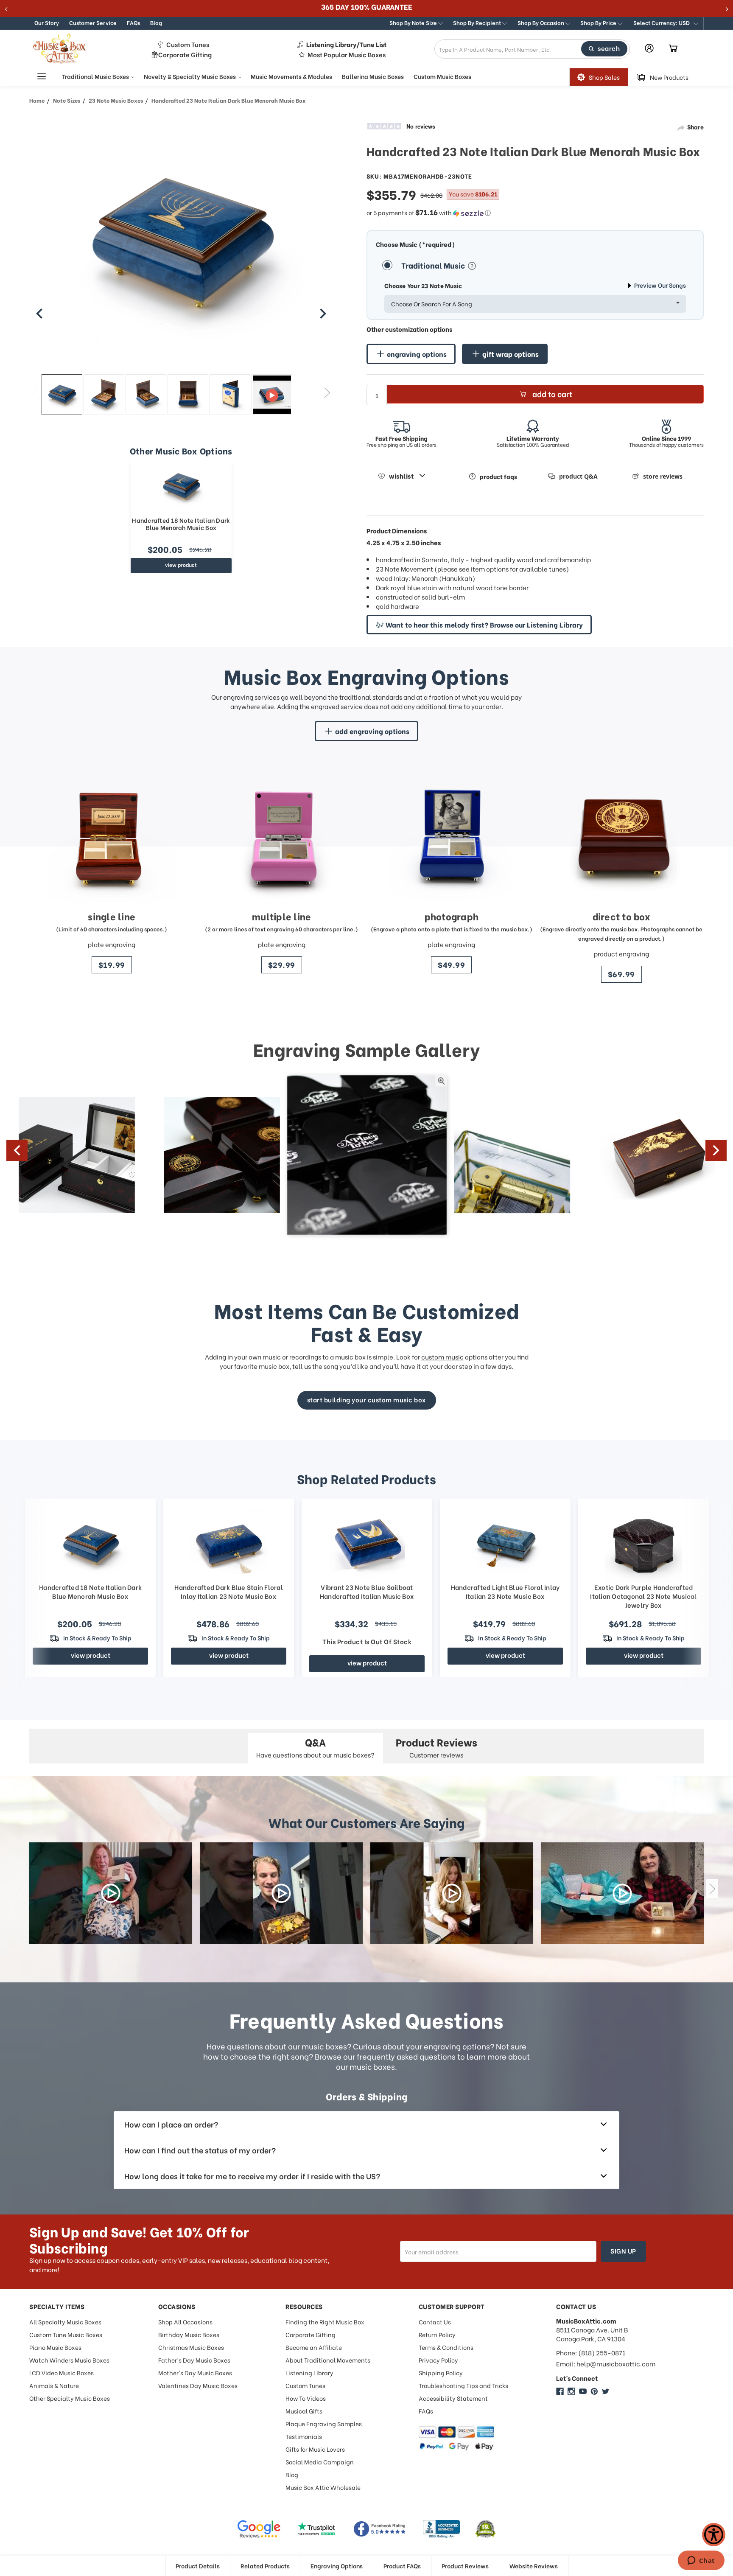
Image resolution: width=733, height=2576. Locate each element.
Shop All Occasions (185, 2322)
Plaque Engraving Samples (324, 2423)
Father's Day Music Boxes (194, 2360)
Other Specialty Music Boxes (70, 2398)
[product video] (272, 395)
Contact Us (435, 2322)
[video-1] (111, 1893)
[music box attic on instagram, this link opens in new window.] (571, 2391)
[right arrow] (323, 314)
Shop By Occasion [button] (541, 22)
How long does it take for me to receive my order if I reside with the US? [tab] (252, 2176)
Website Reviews (534, 2566)
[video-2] (281, 1893)
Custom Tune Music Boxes (66, 2334)
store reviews (663, 476)
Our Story (47, 22)
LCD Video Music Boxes (62, 2373)
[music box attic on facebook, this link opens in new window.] (560, 2391)
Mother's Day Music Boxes (195, 2373)
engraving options (417, 354)
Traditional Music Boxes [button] (96, 76)
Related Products (265, 2566)
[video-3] (452, 1893)
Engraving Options (337, 2566)
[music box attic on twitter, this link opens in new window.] (606, 2391)
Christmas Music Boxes (191, 2347)
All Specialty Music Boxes (65, 2322)
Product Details (198, 2566)
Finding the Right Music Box (325, 2322)
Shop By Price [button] (599, 22)
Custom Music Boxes (442, 76)
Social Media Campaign (320, 2462)
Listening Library (309, 2373)
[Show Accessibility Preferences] (714, 2535)
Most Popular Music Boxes (347, 55)
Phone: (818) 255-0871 (591, 2353)
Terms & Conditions (446, 2347)
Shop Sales (604, 77)
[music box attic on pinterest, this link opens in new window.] (594, 2391)
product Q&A (578, 476)
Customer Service (93, 22)
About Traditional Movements (328, 2360)
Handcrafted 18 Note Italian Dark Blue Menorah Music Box (181, 524)
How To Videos (306, 2398)
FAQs (133, 22)
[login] (649, 48)
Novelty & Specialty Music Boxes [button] (190, 76)
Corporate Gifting (185, 55)
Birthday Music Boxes (189, 2334)
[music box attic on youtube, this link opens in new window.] (583, 2391)
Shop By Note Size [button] (414, 22)
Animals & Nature (54, 2385)
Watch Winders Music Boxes (69, 2360)
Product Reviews (465, 2566)
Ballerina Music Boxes (373, 76)
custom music (442, 1357)
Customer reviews (436, 1747)
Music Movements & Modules (291, 76)
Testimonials (304, 2436)
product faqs (498, 476)
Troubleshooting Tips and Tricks (463, 2385)
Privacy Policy (438, 2360)
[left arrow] (39, 314)
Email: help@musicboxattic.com (606, 2364)
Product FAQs (402, 2566)
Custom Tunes (188, 44)
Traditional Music (434, 265)
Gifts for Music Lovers (315, 2449)
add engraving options (372, 731)
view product (181, 565)
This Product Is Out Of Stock (367, 1641)
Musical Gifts (304, 2411)
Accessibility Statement (453, 2398)
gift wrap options (511, 354)
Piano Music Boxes (55, 2347)
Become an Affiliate (314, 2347)
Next (327, 392)
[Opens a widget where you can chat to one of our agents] (701, 2561)
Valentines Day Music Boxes (198, 2385)
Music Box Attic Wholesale (323, 2487)
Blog (156, 22)
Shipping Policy (441, 2373)
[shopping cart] (673, 49)
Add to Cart (552, 394)
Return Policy (437, 2334)
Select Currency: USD (662, 22)
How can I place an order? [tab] (171, 2124)
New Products (669, 77)
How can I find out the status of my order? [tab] (200, 2150)
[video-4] (622, 1893)
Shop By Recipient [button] (478, 22)
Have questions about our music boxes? (315, 1747)
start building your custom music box (367, 1399)
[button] (666, 23)
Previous (35, 392)
